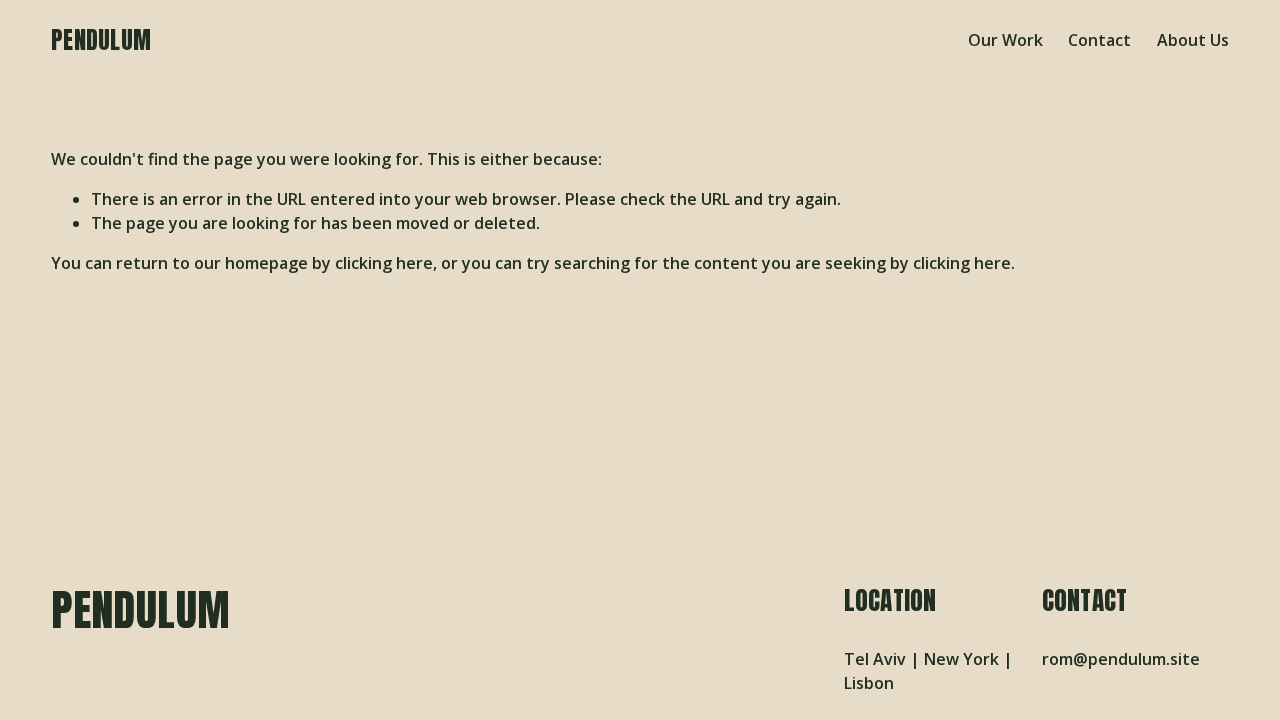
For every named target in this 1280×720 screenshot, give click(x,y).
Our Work (1005, 40)
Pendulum (101, 40)
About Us (1193, 40)
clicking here (384, 263)
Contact (1099, 40)
